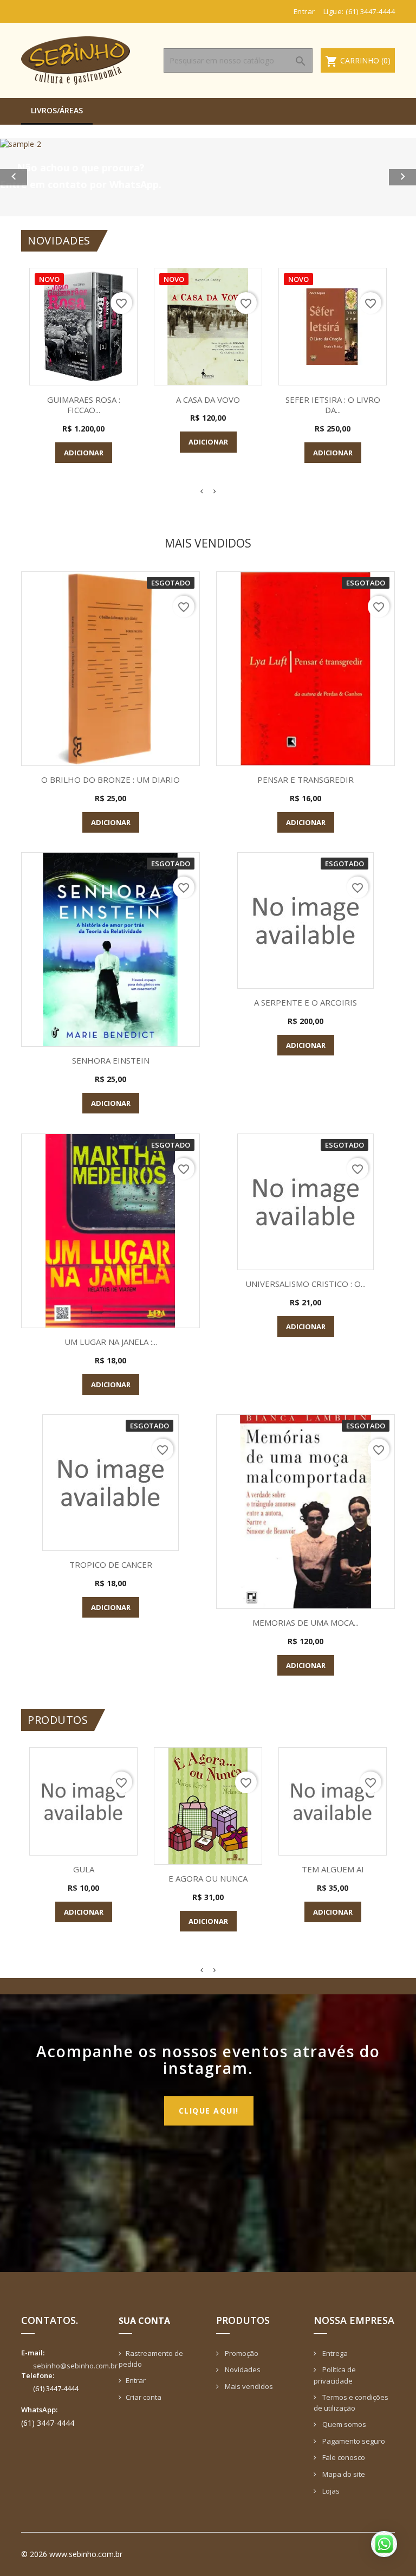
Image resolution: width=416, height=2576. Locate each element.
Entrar (136, 2380)
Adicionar (84, 453)
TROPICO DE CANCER (111, 1564)
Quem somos (343, 2424)
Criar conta (144, 2397)
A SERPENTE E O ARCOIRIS (305, 1002)
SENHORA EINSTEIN (111, 1060)
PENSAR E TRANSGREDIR (305, 780)
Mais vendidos (248, 2386)
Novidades (242, 2369)
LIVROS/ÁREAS (57, 110)
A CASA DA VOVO (208, 400)
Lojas (330, 2491)
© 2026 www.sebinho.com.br (72, 2554)
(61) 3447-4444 (370, 11)
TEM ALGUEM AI (333, 1869)
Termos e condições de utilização (351, 2403)
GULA (84, 1869)
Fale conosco (343, 2457)
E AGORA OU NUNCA (208, 1878)
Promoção (241, 2353)
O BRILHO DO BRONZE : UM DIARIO (110, 780)
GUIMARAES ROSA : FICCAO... (84, 405)
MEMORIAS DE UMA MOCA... (305, 1622)
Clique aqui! (209, 2111)
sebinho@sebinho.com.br (75, 2366)
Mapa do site (343, 2474)
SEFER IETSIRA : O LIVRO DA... (333, 405)
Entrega (334, 2353)
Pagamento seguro (353, 2441)
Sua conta (144, 2321)
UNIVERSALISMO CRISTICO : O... (305, 1284)
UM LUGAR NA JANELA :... (111, 1342)
